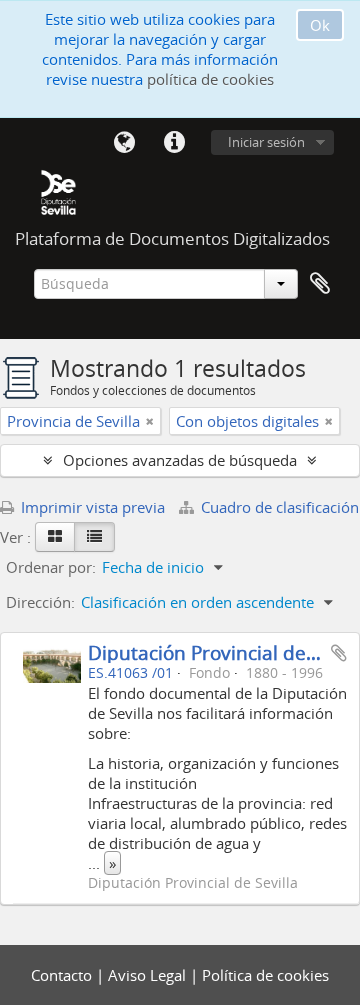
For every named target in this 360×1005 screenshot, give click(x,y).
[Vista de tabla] (94, 537)
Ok (320, 25)
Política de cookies (265, 975)
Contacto (63, 975)
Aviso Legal (149, 975)
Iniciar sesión (266, 142)
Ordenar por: (51, 567)
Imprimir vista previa (91, 507)
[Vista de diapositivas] (55, 537)
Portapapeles (320, 284)
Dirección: (40, 602)
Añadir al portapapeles (339, 653)
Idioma (124, 143)
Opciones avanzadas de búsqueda (180, 460)
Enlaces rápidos (174, 143)
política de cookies (210, 79)
